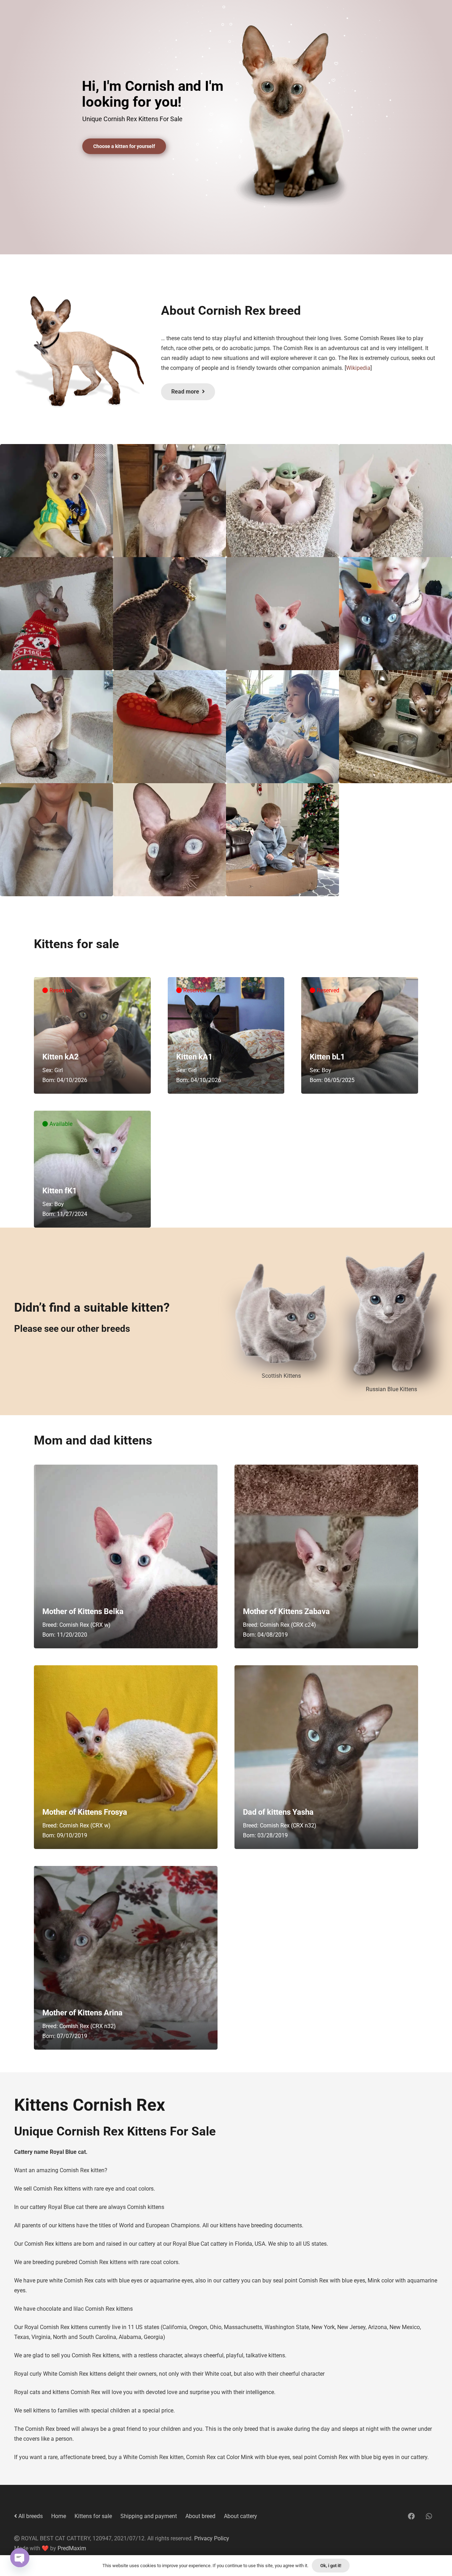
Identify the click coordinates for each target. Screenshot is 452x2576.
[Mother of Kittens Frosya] (126, 1757)
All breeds (30, 2516)
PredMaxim (72, 2548)
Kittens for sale (93, 2516)
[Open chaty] (20, 2558)
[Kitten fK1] (92, 1169)
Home (59, 2516)
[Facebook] (411, 2516)
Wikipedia (358, 368)
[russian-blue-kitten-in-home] (391, 1314)
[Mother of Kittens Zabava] (326, 1556)
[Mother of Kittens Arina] (126, 1958)
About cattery (240, 2516)
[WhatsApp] (429, 2516)
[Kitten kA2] (92, 1036)
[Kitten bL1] (360, 1036)
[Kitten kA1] (226, 1036)
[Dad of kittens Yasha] (326, 1757)
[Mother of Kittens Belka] (126, 1556)
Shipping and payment (149, 2516)
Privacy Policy (212, 2538)
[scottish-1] (281, 1314)
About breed (200, 2516)
